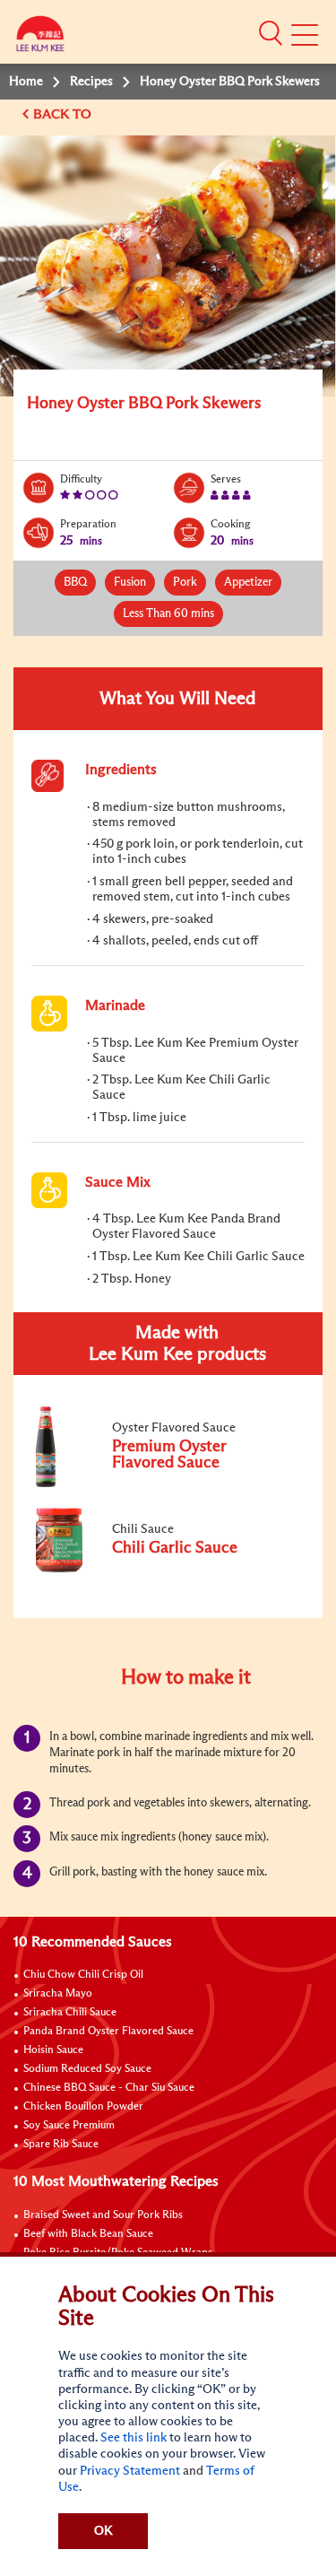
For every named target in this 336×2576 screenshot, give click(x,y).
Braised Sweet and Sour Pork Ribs (103, 2215)
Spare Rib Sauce (61, 2145)
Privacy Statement (130, 2471)
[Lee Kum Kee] (40, 38)
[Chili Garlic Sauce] (151, 1569)
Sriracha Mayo (58, 1994)
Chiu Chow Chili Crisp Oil (83, 1975)
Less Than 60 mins (168, 614)
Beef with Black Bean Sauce (88, 2234)
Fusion (130, 583)
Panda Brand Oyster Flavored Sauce (108, 2032)
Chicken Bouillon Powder (83, 2107)
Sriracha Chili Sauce (70, 2013)
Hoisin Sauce (53, 2050)
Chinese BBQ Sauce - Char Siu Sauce (109, 2088)
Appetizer (248, 583)
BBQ (75, 583)
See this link (134, 2438)
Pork (185, 583)
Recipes (91, 82)
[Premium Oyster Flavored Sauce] (151, 1484)
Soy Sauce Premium (69, 2126)
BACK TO (64, 114)
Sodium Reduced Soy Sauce (87, 2069)
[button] (271, 33)
